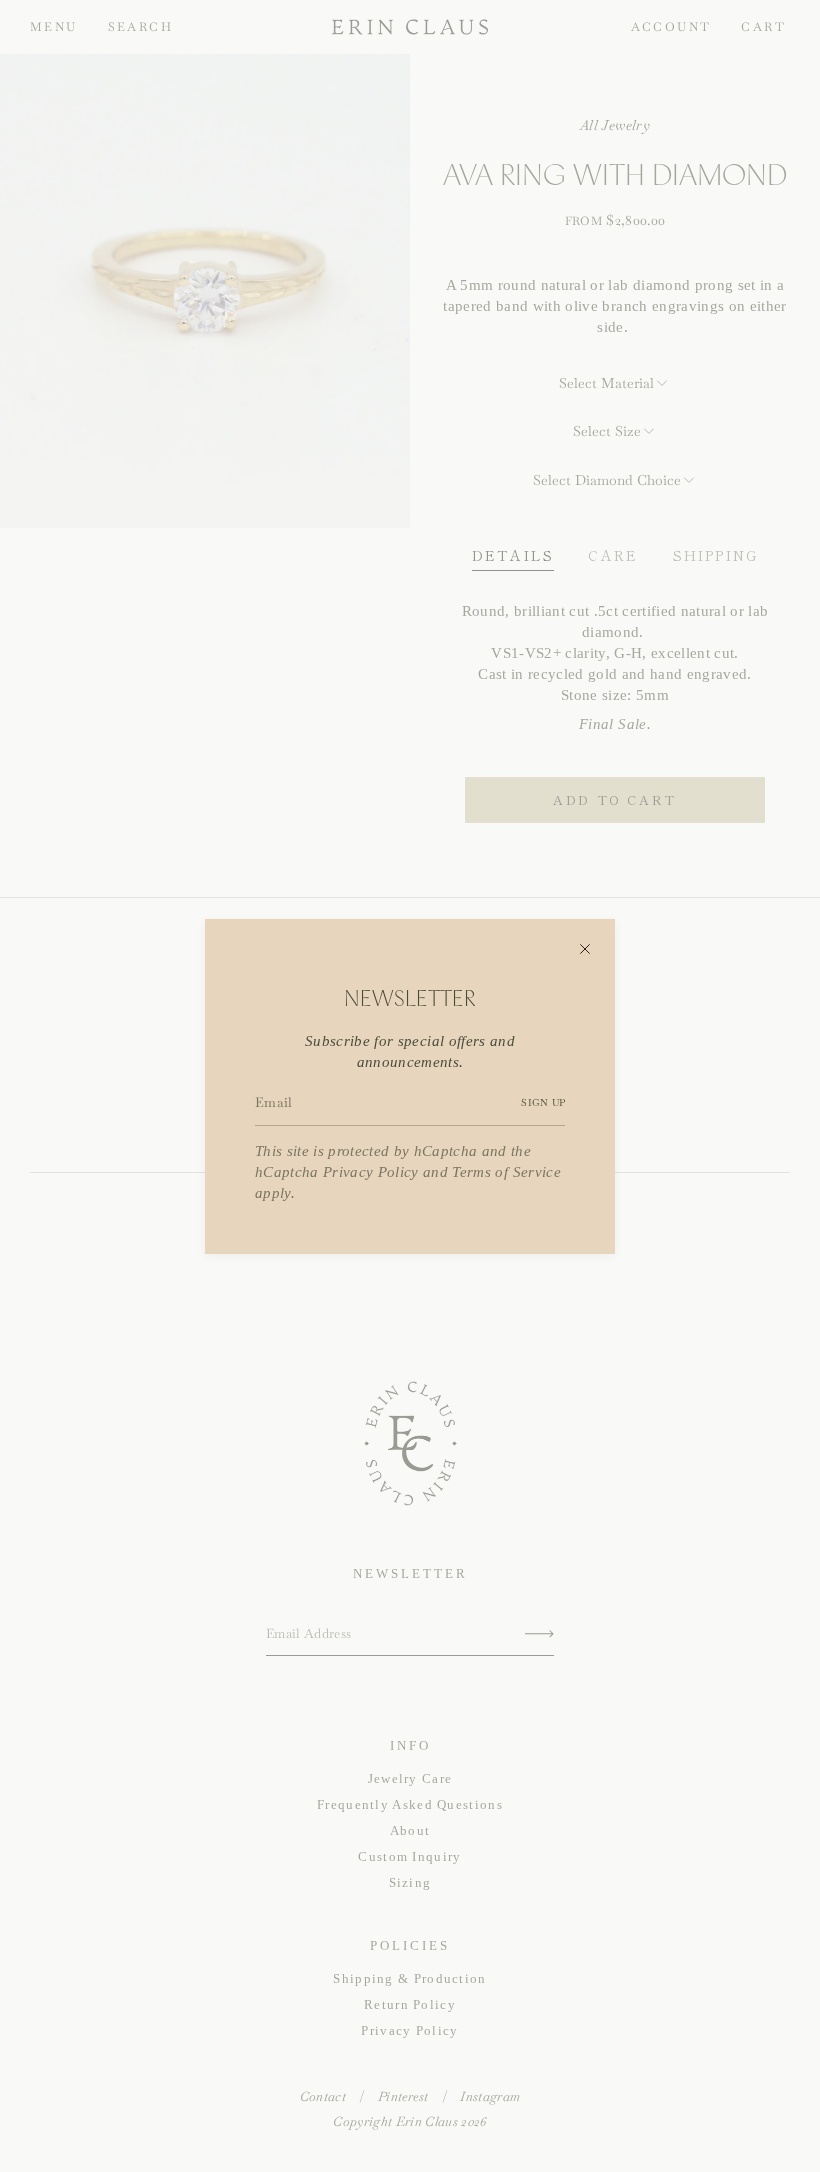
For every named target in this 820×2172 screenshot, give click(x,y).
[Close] (585, 949)
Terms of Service (506, 1172)
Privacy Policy (371, 1172)
